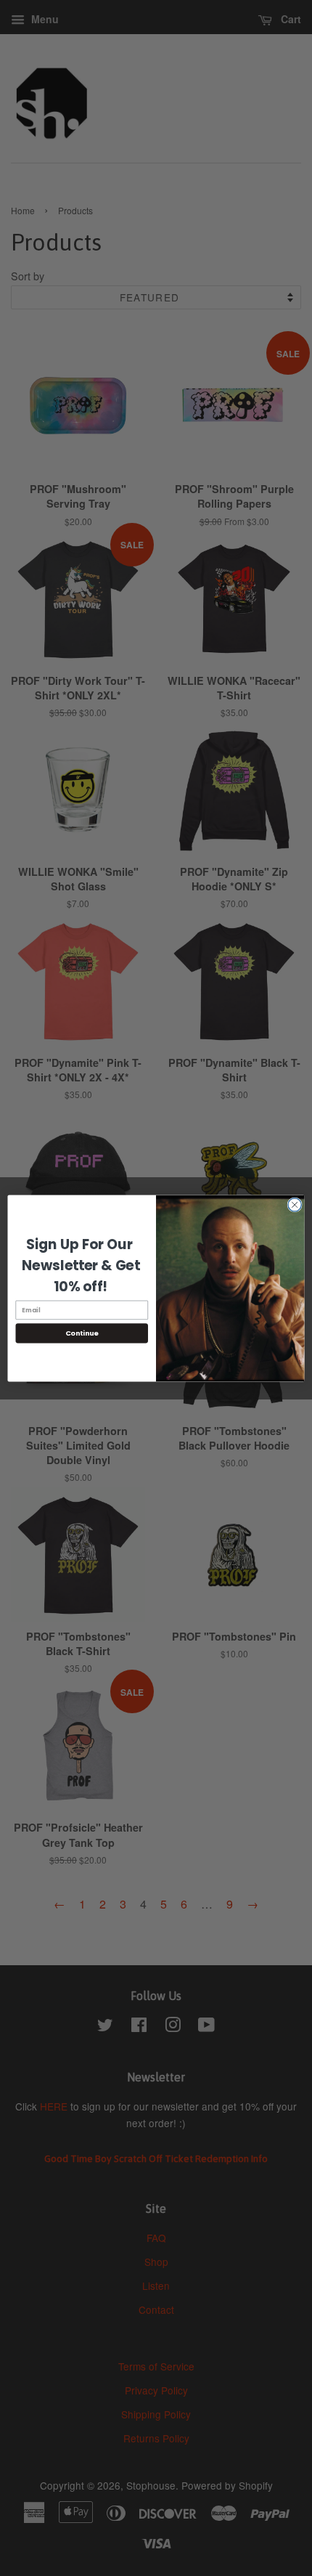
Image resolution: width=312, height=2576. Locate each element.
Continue (82, 1332)
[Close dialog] (295, 1204)
